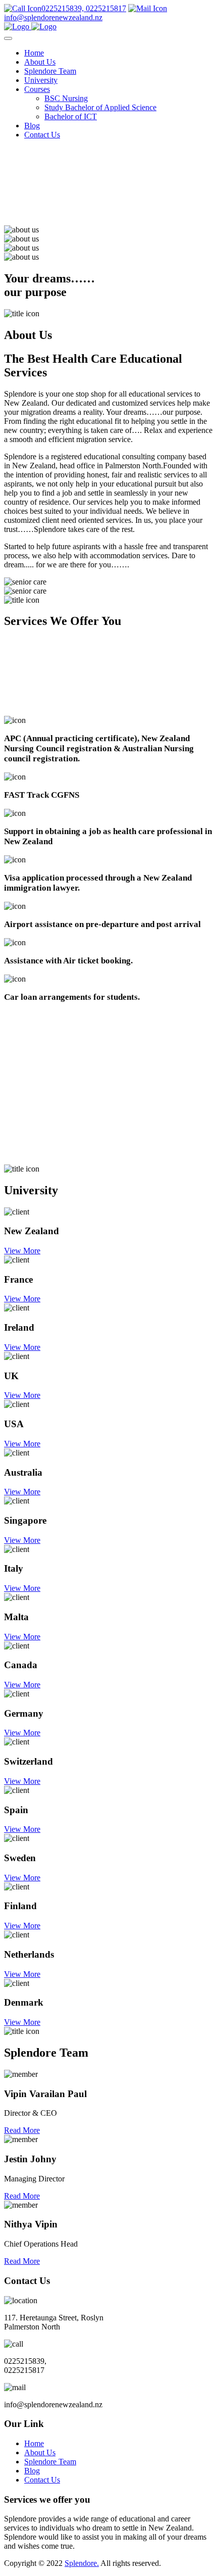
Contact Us (42, 135)
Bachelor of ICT (71, 116)
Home (34, 53)
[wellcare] (30, 27)
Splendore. (82, 2563)
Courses (37, 89)
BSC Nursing (66, 98)
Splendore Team (50, 71)
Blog (32, 126)
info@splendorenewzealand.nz (53, 17)
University (41, 80)
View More (22, 1251)
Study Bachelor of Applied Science (100, 107)
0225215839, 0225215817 (84, 8)
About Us (40, 62)
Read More (22, 2130)
